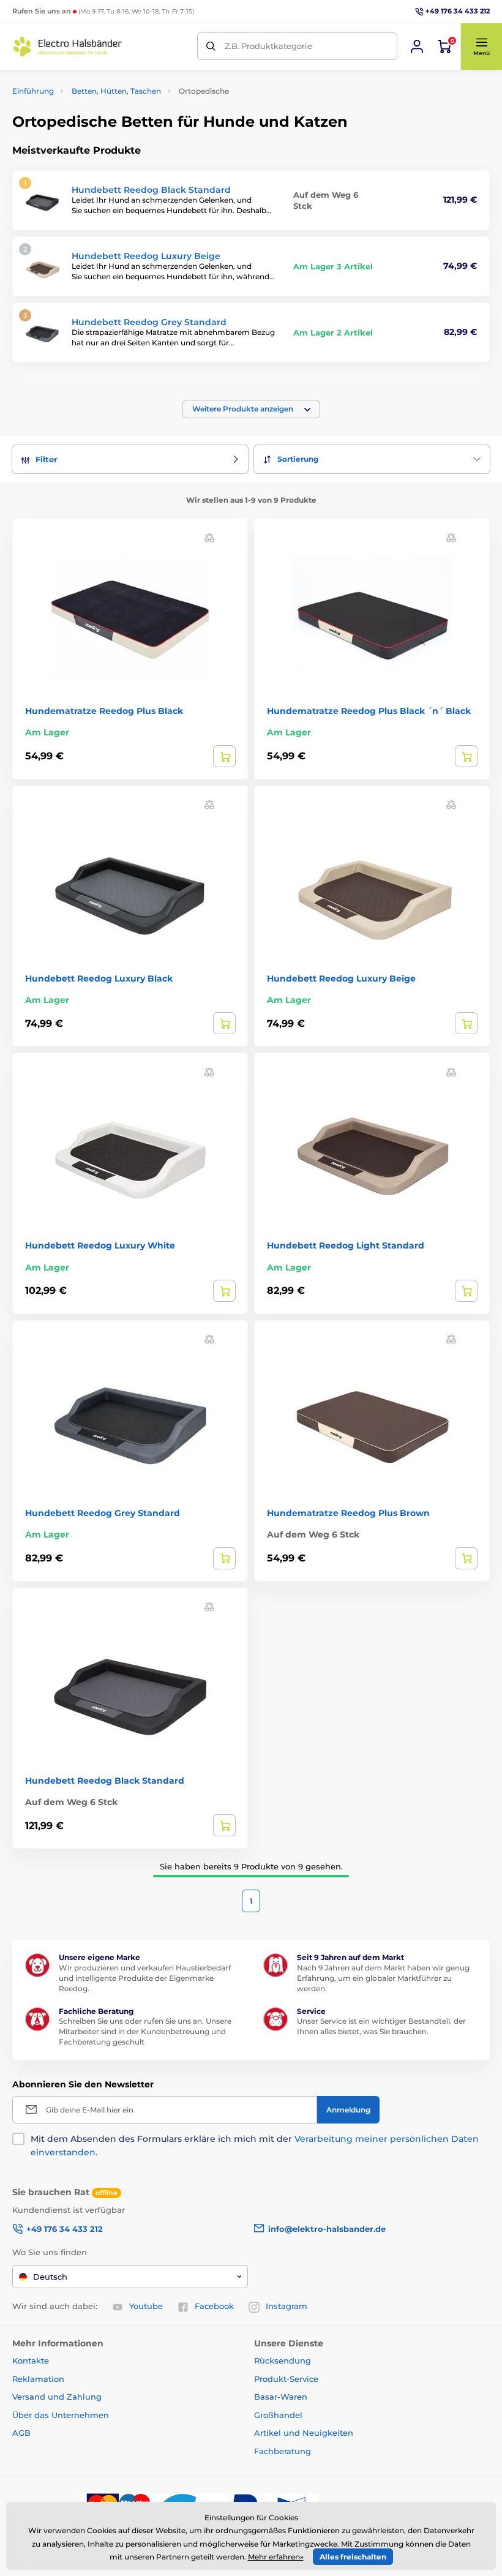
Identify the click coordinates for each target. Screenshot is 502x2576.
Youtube (146, 2306)
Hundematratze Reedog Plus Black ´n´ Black (369, 711)
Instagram (287, 2306)
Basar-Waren (281, 2397)
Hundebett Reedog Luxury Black (99, 978)
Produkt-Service (286, 2379)
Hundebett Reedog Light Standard (346, 1245)
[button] (481, 47)
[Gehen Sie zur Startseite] (67, 47)
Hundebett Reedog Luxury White (100, 1245)
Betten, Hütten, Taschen (116, 91)
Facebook (214, 2306)
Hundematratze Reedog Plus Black (104, 711)
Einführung (33, 91)
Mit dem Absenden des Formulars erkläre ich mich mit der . (255, 2146)
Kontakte (31, 2360)
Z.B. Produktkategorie (268, 46)
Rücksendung (283, 2360)
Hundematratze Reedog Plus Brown (348, 1513)
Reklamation (38, 2379)
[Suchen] (211, 46)
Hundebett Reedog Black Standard (151, 190)
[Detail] (224, 756)
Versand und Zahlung (57, 2397)
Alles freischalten (353, 2557)
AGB (21, 2433)
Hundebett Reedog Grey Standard (149, 322)
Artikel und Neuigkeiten (304, 2433)
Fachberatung (283, 2451)
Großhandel (278, 2415)
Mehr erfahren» (276, 2557)
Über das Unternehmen (61, 2415)
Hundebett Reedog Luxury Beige (146, 256)
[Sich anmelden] (417, 47)
